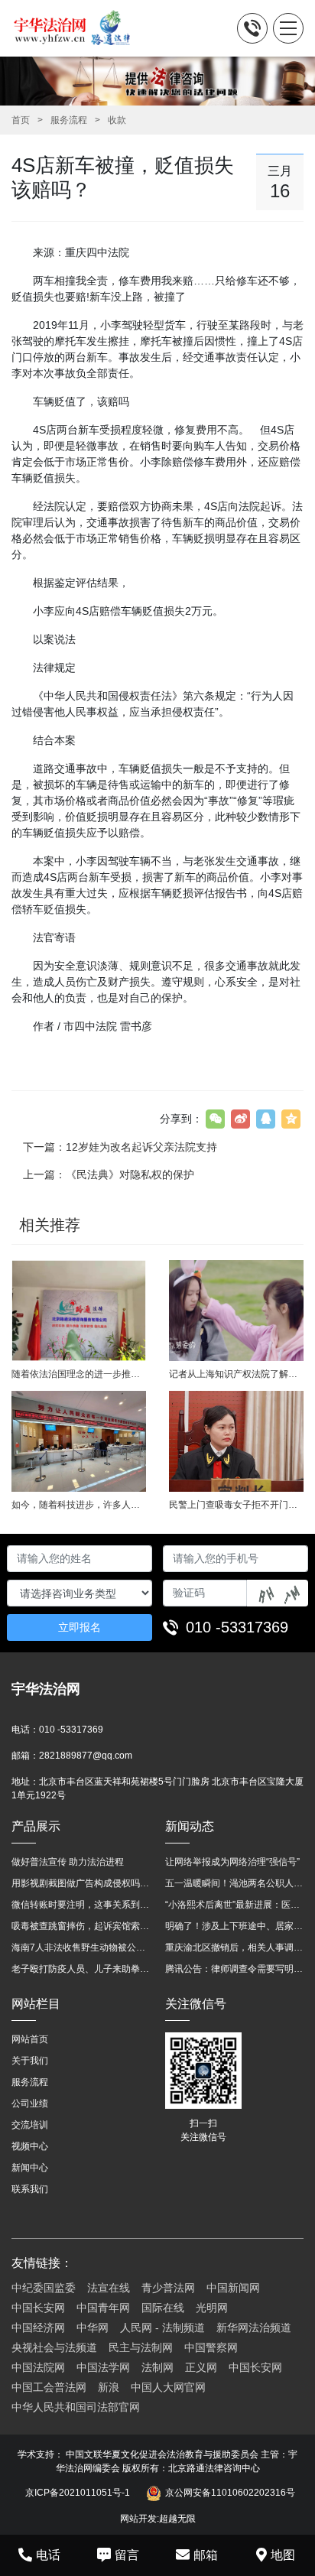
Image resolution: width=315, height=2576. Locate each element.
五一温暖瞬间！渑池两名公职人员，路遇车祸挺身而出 (234, 1883)
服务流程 (69, 120)
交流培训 (30, 2125)
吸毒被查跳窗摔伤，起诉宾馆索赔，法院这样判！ (81, 1926)
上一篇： (109, 1174)
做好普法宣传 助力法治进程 (68, 1862)
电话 (48, 2555)
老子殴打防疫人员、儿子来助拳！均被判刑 (81, 1969)
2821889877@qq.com (86, 1756)
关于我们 (30, 2061)
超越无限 (177, 2519)
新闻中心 (30, 2168)
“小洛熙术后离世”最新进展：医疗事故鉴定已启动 (234, 1905)
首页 (21, 120)
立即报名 (80, 1627)
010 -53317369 (237, 1627)
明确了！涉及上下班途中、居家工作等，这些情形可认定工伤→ (234, 1926)
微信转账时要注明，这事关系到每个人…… (81, 1905)
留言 (127, 2555)
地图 (283, 2555)
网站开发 (138, 2519)
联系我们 (30, 2189)
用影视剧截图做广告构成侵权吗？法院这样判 (81, 1883)
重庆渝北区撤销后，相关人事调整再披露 (234, 1947)
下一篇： (120, 1147)
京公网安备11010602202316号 (230, 2493)
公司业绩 (30, 2103)
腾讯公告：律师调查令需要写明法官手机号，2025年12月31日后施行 (234, 1969)
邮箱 (206, 2555)
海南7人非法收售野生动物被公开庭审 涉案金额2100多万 (81, 1947)
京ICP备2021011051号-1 (78, 2493)
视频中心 (30, 2146)
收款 (117, 120)
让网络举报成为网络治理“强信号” (232, 1862)
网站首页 (30, 2039)
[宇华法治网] (79, 28)
